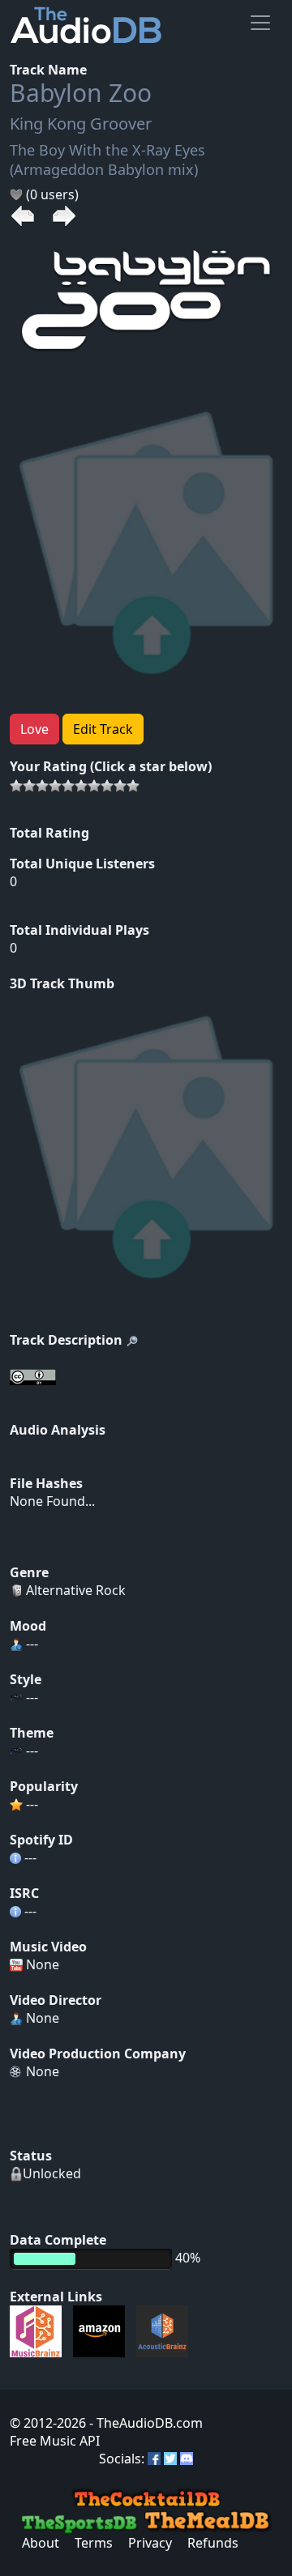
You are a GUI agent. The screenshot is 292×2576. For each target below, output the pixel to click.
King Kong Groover (81, 124)
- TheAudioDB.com (144, 2423)
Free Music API (55, 2441)
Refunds (213, 2543)
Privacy (150, 2543)
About (41, 2543)
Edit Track (103, 729)
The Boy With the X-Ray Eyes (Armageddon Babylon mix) (107, 160)
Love (34, 729)
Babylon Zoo (81, 93)
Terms (94, 2543)
